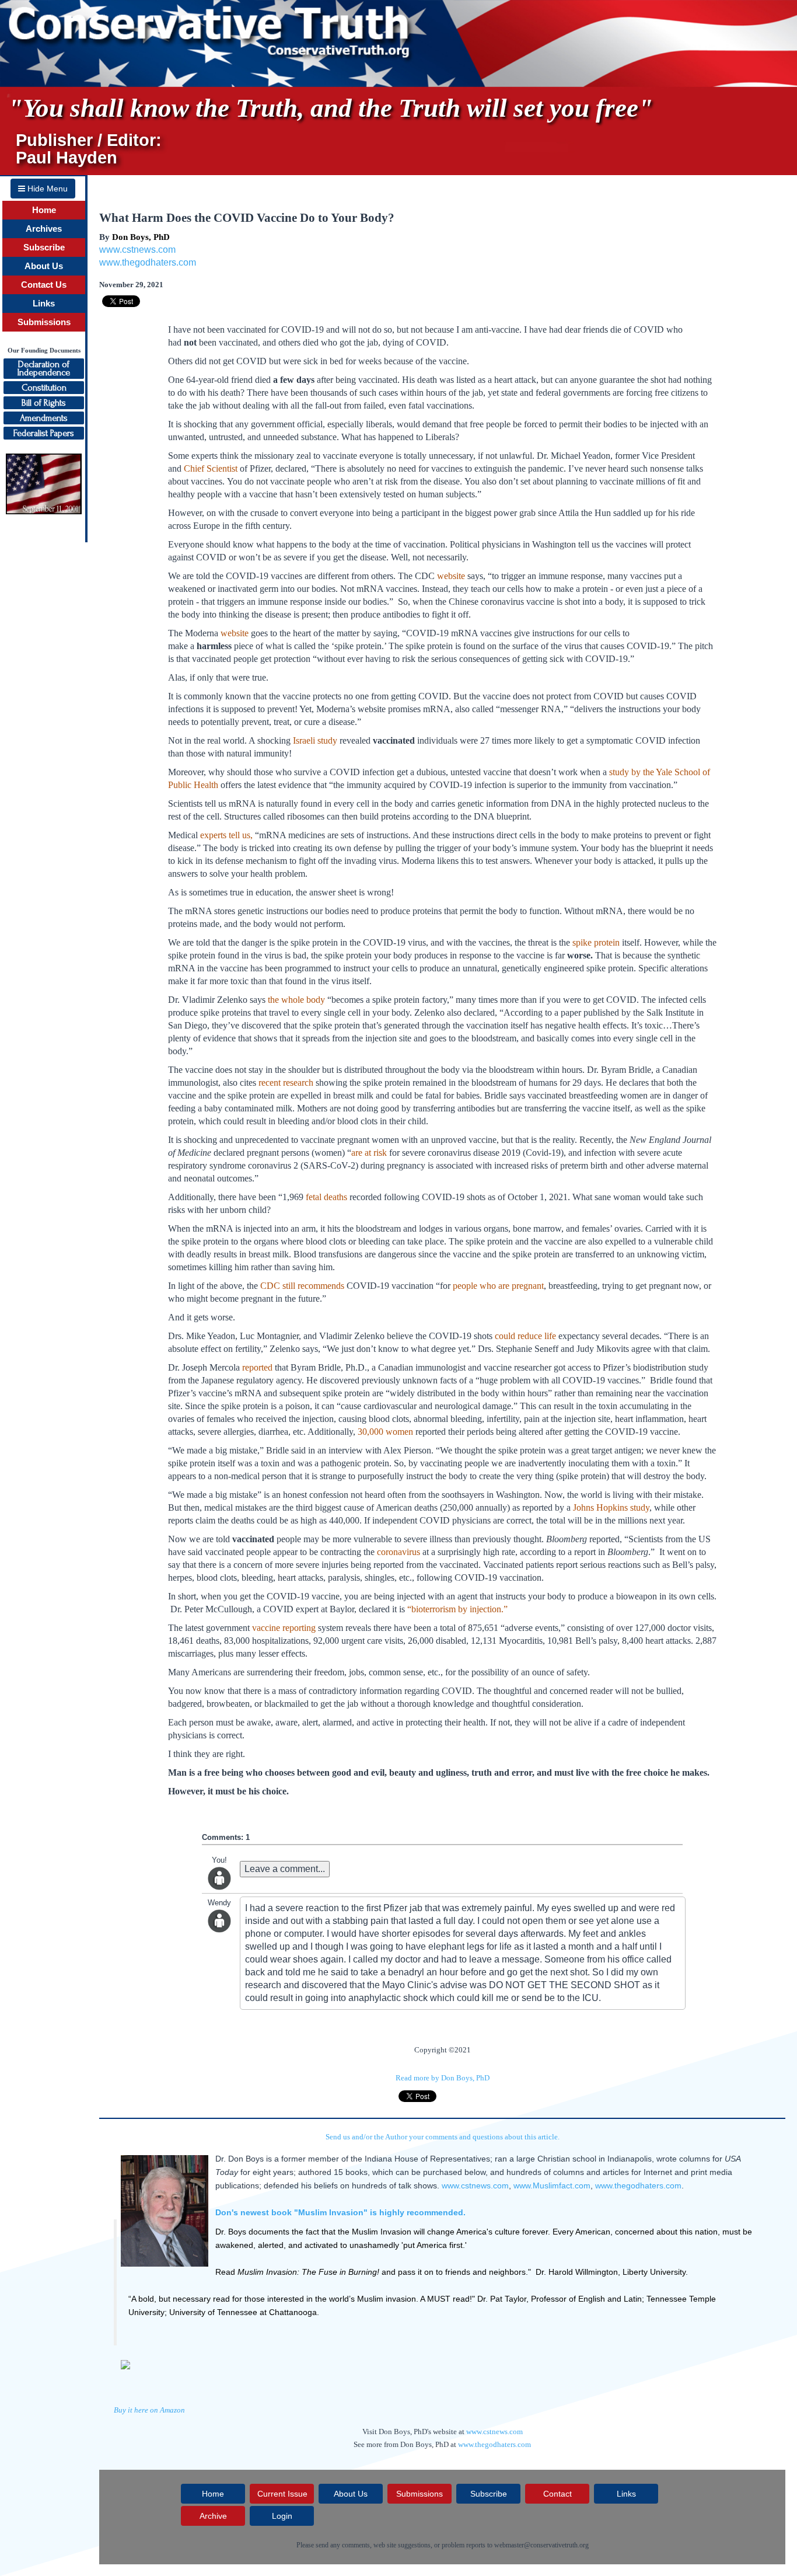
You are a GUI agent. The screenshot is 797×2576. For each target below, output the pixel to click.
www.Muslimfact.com (552, 2185)
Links (44, 304)
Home (44, 210)
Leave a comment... (285, 1869)
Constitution (44, 388)
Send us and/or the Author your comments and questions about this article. (443, 2137)
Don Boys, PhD (141, 237)
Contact (557, 2494)
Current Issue (282, 2494)
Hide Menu (46, 189)
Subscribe (44, 248)
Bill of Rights (44, 403)
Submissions (44, 322)
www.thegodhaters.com (148, 262)
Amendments (44, 418)
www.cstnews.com (137, 250)
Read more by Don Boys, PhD (443, 2078)
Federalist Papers (44, 433)
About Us (44, 266)
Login (282, 2516)
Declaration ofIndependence (44, 368)
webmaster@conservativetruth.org (541, 2545)
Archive (213, 2516)
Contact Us (44, 285)
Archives (44, 229)
